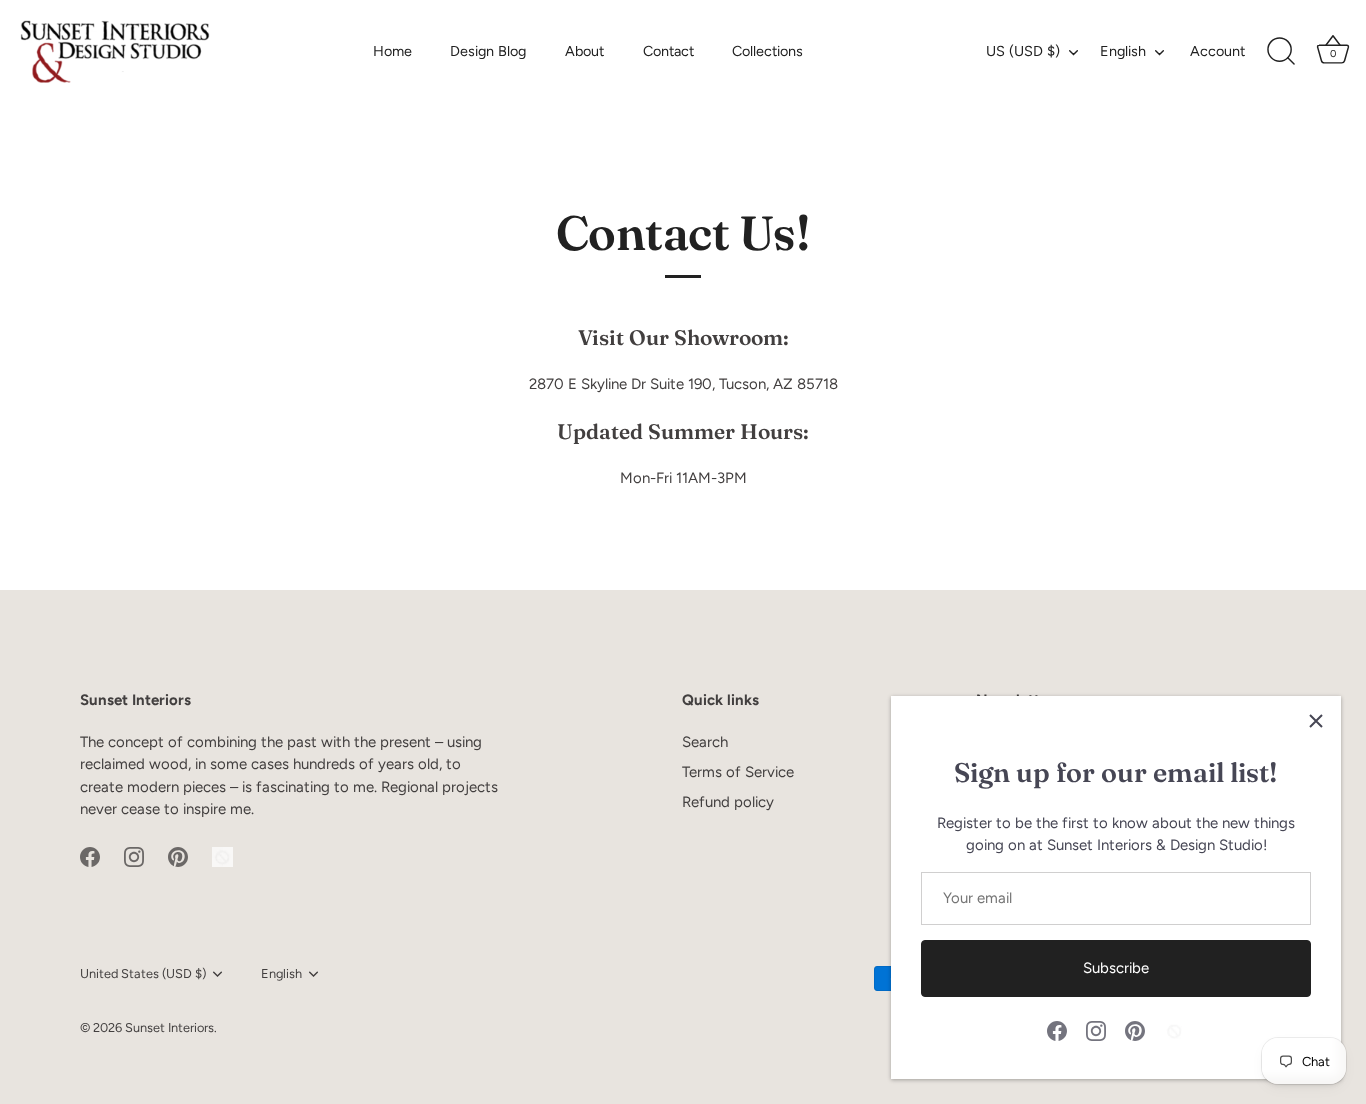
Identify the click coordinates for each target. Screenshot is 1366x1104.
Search (705, 742)
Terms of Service (738, 772)
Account (1217, 51)
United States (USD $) (143, 973)
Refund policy (728, 802)
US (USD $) (1023, 51)
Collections (767, 51)
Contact (668, 51)
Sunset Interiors (169, 1027)
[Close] (1316, 721)
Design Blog (488, 51)
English (1123, 51)
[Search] (1281, 52)
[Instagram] (1096, 1030)
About (584, 51)
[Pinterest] (1135, 1030)
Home (392, 51)
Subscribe (1116, 968)
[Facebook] (1057, 1030)
